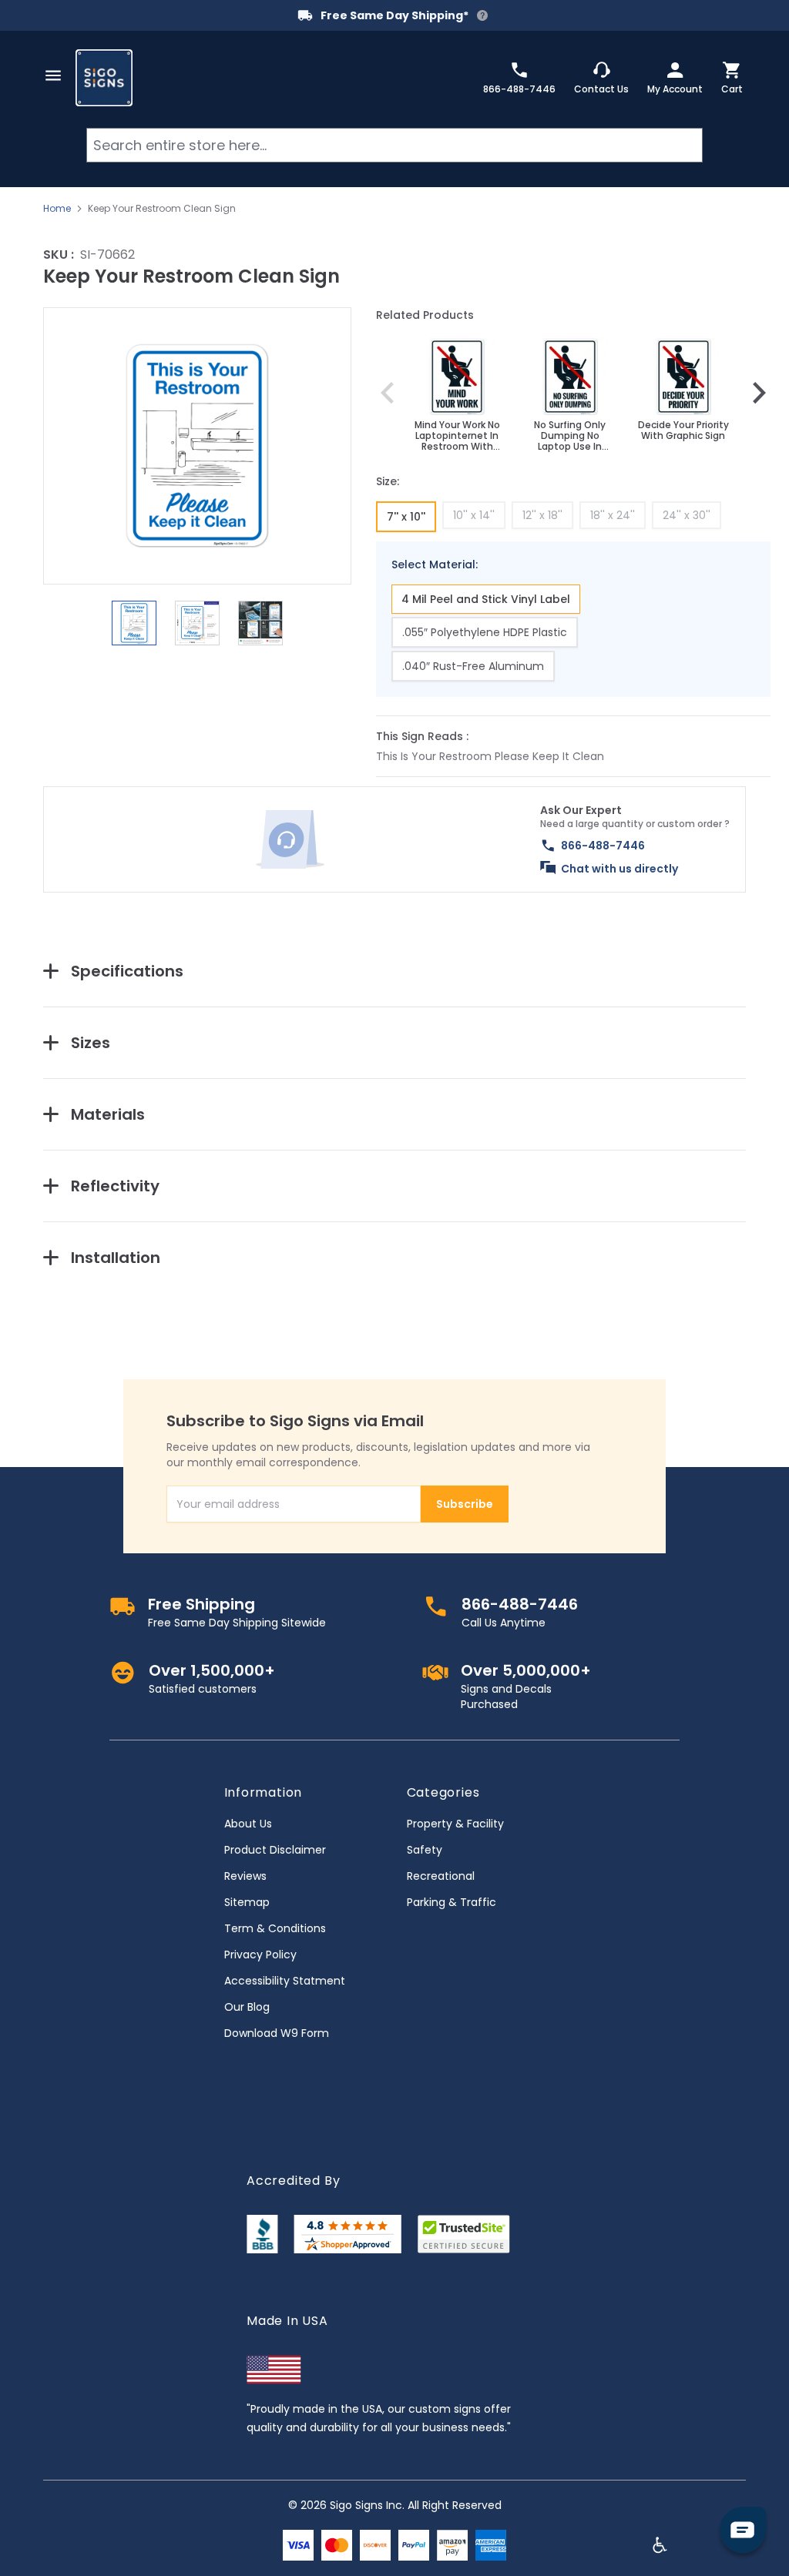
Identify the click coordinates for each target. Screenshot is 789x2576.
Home (57, 209)
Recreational (441, 1876)
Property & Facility (455, 1824)
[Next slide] (759, 393)
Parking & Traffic (452, 1902)
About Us (248, 1824)
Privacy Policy (260, 1955)
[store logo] (104, 78)
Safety (425, 1850)
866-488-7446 (603, 846)
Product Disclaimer (275, 1850)
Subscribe (465, 1504)
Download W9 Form (277, 2033)
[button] (197, 446)
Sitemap (247, 1902)
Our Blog (247, 2007)
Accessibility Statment (285, 1981)
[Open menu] (53, 75)
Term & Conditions (275, 1928)
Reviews (245, 1876)
